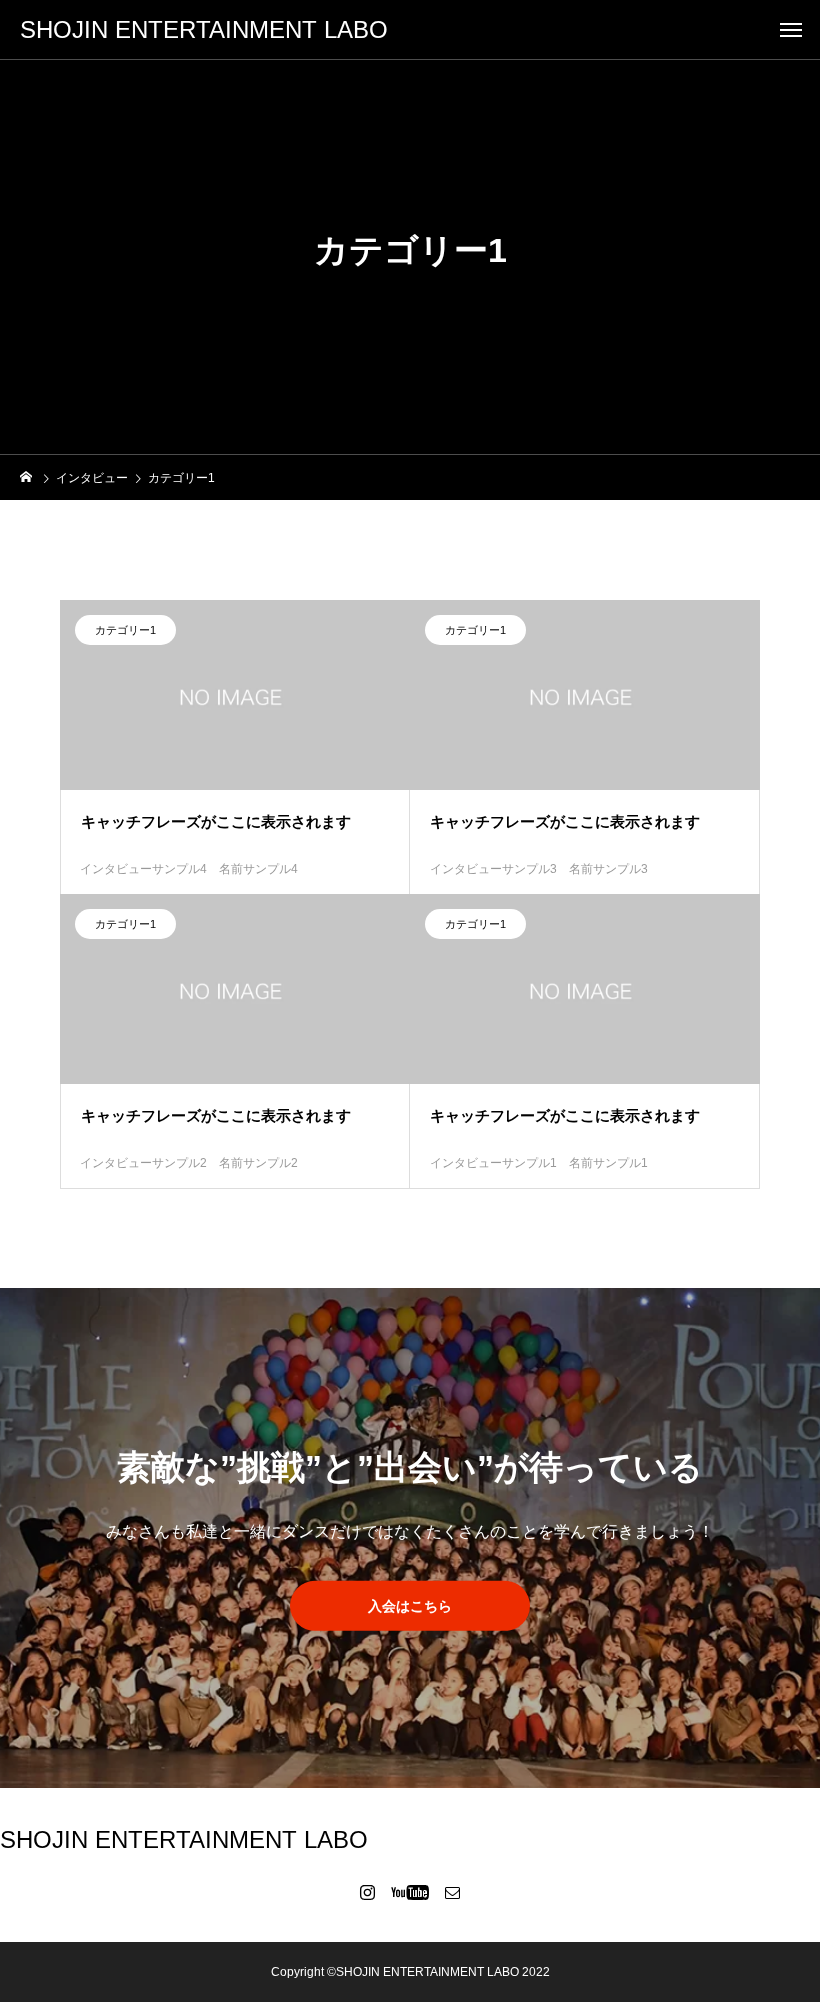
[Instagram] (368, 1892)
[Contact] (453, 1892)
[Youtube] (410, 1892)
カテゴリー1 (125, 630)
